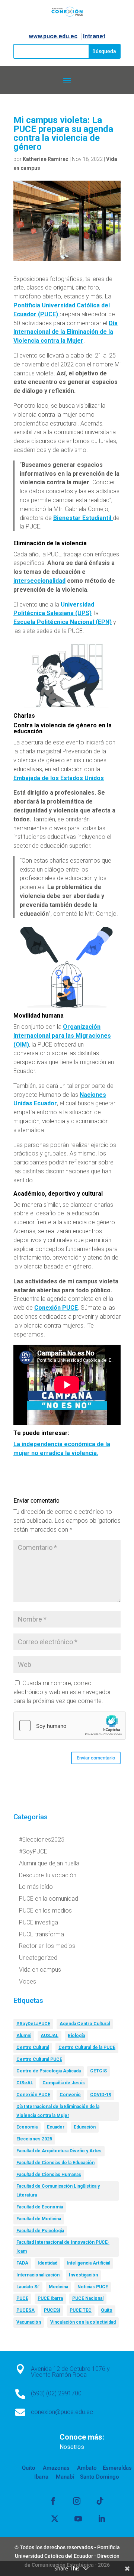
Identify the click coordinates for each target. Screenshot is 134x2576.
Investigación (83, 2275)
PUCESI (52, 2310)
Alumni (24, 2036)
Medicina (58, 2287)
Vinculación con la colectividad (83, 2322)
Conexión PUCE (56, 1308)
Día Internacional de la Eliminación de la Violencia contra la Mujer (66, 332)
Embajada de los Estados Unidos (59, 778)
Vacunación (29, 2322)
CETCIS (98, 2071)
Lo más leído (36, 1887)
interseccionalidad (39, 581)
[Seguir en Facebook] (53, 2501)
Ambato (86, 2468)
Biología (76, 2036)
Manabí (64, 2477)
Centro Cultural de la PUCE (87, 2047)
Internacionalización (38, 2275)
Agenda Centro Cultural (85, 2024)
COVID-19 (101, 2095)
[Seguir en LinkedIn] (102, 2519)
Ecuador (56, 2127)
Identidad (47, 2263)
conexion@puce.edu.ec (62, 2412)
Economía (27, 2127)
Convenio (70, 2095)
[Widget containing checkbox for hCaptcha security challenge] (70, 1726)
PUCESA (25, 2310)
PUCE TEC (81, 2310)
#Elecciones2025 (42, 1840)
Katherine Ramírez (46, 159)
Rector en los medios (47, 1946)
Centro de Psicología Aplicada (49, 2071)
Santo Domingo (100, 2477)
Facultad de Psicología (40, 2231)
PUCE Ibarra (50, 2298)
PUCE (22, 2298)
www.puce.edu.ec (53, 36)
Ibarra (41, 2477)
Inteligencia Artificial (88, 2263)
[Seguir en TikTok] (100, 2501)
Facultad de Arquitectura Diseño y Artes (59, 2151)
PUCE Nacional (88, 2298)
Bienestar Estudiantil (83, 518)
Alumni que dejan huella (49, 1863)
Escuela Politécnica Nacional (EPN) (63, 622)
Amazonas (55, 2468)
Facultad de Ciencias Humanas (49, 2175)
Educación (85, 2127)
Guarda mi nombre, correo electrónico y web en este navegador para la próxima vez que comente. (62, 1692)
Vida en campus (40, 1970)
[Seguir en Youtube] (78, 2519)
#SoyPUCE (33, 1851)
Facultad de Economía (40, 2207)
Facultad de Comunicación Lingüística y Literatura (58, 2191)
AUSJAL (50, 2036)
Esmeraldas (117, 2468)
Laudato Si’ (28, 2287)
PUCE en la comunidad (49, 1899)
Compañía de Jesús (64, 2083)
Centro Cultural (33, 2047)
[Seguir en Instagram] (77, 2501)
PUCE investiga (39, 1922)
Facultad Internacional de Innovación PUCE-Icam (63, 2247)
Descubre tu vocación (48, 1875)
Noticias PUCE (93, 2287)
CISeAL (25, 2083)
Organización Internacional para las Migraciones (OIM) (62, 1036)
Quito (107, 2310)
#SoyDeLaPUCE (33, 2024)
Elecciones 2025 (34, 2139)
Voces (28, 1982)
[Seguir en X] (55, 2519)
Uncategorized (38, 1958)
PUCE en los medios (45, 1911)
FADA (22, 2263)
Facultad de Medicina (39, 2219)
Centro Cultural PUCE (39, 2059)
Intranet (94, 36)
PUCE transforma (42, 1934)
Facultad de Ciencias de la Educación (55, 2163)
